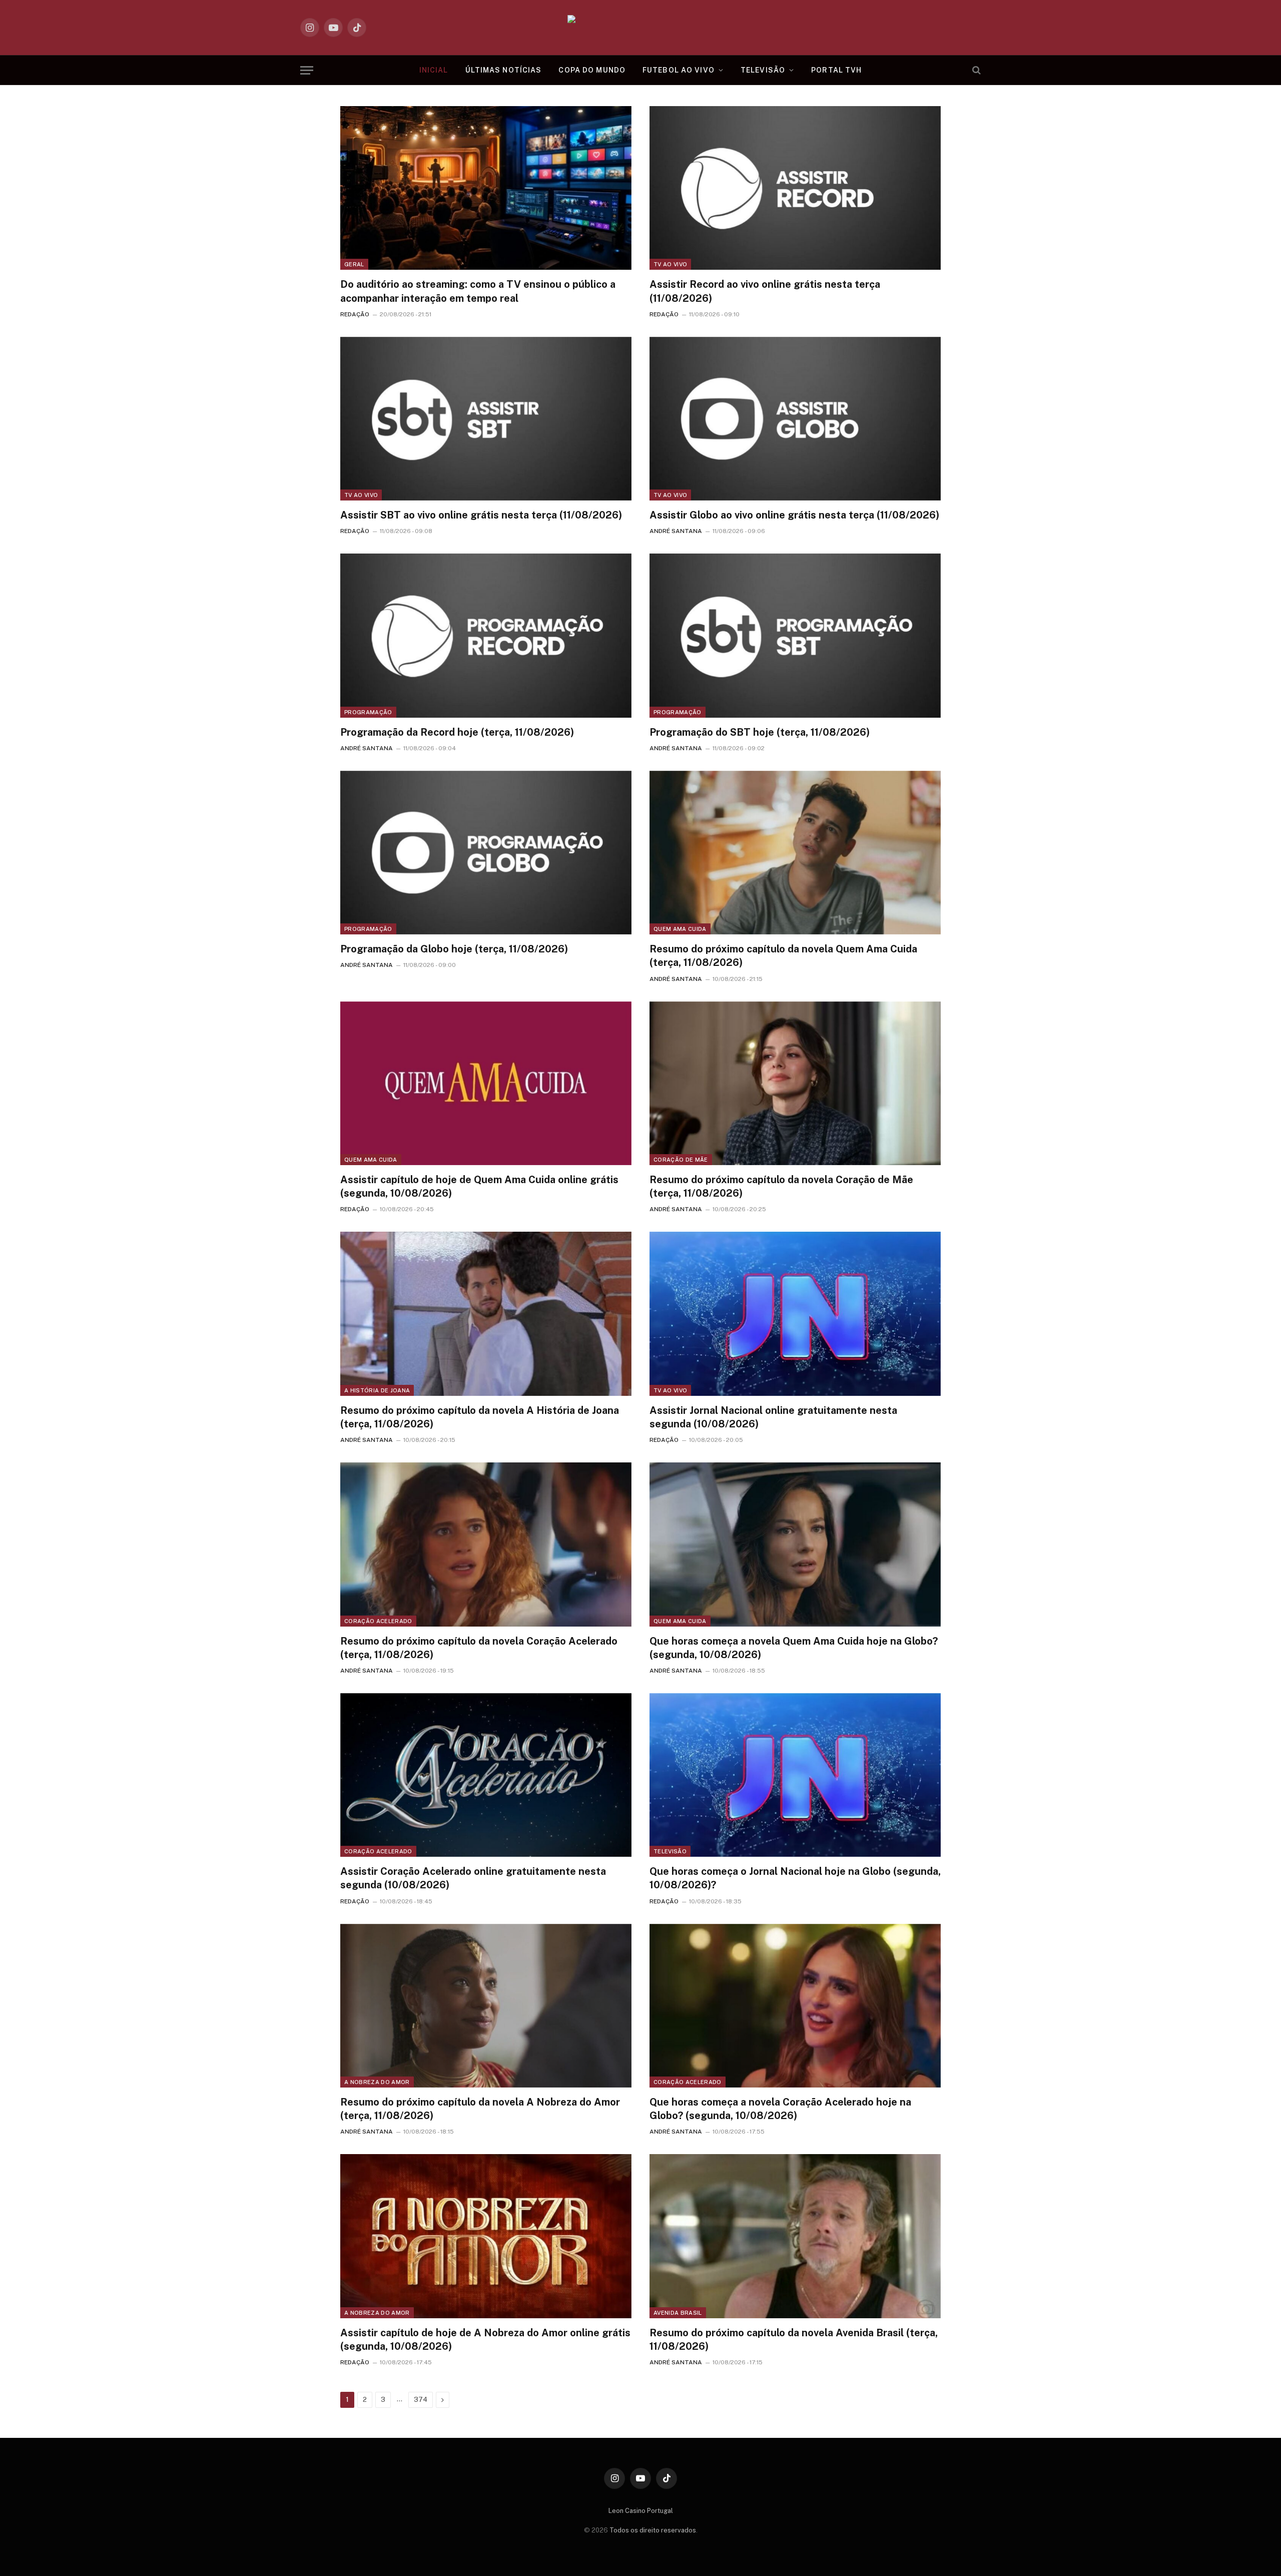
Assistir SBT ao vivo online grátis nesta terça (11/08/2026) (481, 515)
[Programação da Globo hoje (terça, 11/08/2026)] (486, 853)
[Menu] (307, 70)
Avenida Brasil (678, 2313)
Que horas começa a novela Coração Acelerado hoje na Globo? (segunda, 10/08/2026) (780, 2109)
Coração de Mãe (681, 1160)
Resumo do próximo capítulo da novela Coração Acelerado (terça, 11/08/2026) (479, 1648)
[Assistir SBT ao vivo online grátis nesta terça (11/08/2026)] (486, 419)
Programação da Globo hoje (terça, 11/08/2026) (454, 949)
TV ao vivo (670, 264)
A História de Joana (377, 1390)
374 (421, 2400)
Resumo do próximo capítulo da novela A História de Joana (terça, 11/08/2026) (480, 1417)
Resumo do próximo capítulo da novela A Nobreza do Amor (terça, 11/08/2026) (480, 2109)
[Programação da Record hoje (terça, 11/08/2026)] (486, 635)
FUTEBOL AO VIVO (679, 70)
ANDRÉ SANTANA (676, 531)
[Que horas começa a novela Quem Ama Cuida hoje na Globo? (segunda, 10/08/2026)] (795, 1544)
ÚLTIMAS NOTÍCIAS (504, 70)
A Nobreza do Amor (377, 2082)
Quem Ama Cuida (680, 929)
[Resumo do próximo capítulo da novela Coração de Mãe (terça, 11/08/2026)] (795, 1083)
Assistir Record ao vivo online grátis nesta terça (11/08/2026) (765, 291)
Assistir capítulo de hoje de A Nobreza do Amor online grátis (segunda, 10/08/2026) (485, 2340)
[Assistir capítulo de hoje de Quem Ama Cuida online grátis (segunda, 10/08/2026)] (486, 1083)
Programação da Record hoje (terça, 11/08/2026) (457, 732)
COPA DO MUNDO (592, 70)
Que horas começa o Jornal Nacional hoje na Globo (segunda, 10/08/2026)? (795, 1878)
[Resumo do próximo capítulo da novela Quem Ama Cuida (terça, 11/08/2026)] (795, 853)
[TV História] (641, 28)
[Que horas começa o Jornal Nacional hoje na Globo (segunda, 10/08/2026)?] (795, 1775)
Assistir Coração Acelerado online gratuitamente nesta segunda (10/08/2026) (473, 1878)
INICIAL (434, 70)
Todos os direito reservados (653, 2530)
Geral (354, 264)
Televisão (670, 1851)
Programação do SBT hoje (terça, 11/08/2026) (760, 732)
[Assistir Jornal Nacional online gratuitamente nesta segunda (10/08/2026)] (795, 1314)
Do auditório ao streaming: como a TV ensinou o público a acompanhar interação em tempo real (478, 291)
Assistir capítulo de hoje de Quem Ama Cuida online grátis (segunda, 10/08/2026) (479, 1186)
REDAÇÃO (355, 314)
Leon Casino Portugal (641, 2511)
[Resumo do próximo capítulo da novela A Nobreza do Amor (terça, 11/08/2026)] (486, 2006)
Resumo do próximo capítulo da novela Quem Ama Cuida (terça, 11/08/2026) (783, 956)
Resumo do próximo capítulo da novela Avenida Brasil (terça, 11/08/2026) (794, 2340)
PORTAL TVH (836, 70)
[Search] (976, 70)
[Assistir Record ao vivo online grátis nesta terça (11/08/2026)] (795, 188)
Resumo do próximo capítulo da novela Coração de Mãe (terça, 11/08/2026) (781, 1186)
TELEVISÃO (763, 70)
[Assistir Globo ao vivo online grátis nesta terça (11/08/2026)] (795, 419)
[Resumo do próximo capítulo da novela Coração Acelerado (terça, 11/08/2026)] (486, 1544)
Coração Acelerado (378, 1621)
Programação (368, 712)
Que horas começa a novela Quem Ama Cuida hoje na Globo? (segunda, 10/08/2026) (794, 1648)
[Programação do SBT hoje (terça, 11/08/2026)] (795, 635)
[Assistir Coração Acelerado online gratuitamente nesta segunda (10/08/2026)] (486, 1775)
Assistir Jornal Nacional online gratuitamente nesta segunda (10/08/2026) (773, 1417)
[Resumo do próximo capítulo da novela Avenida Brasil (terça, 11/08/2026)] (795, 2236)
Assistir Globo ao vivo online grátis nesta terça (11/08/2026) (794, 515)
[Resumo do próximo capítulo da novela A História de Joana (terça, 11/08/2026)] (486, 1314)
